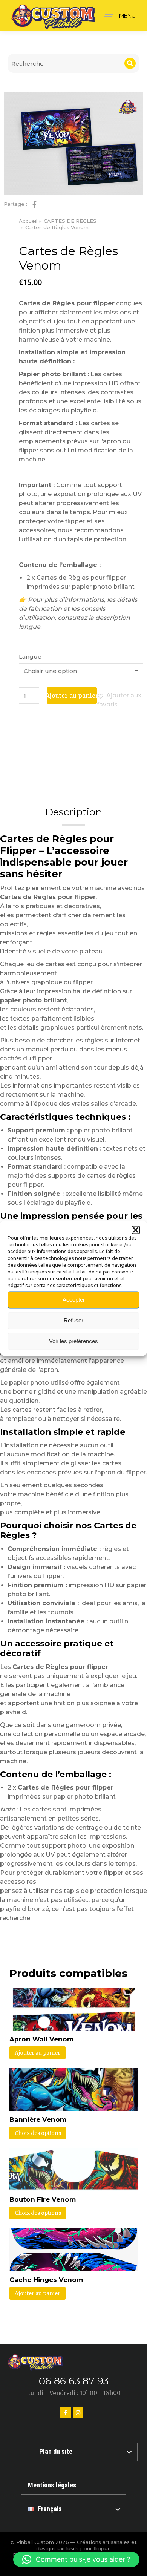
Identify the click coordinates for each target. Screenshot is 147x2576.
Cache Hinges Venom (46, 2280)
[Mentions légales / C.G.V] (73, 2485)
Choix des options (38, 2133)
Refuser (73, 1320)
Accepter (74, 1300)
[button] (136, 1230)
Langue (30, 657)
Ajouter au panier (72, 696)
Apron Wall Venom (41, 2039)
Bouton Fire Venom (43, 2199)
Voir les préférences (73, 1341)
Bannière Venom (38, 2119)
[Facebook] (66, 2413)
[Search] (130, 63)
